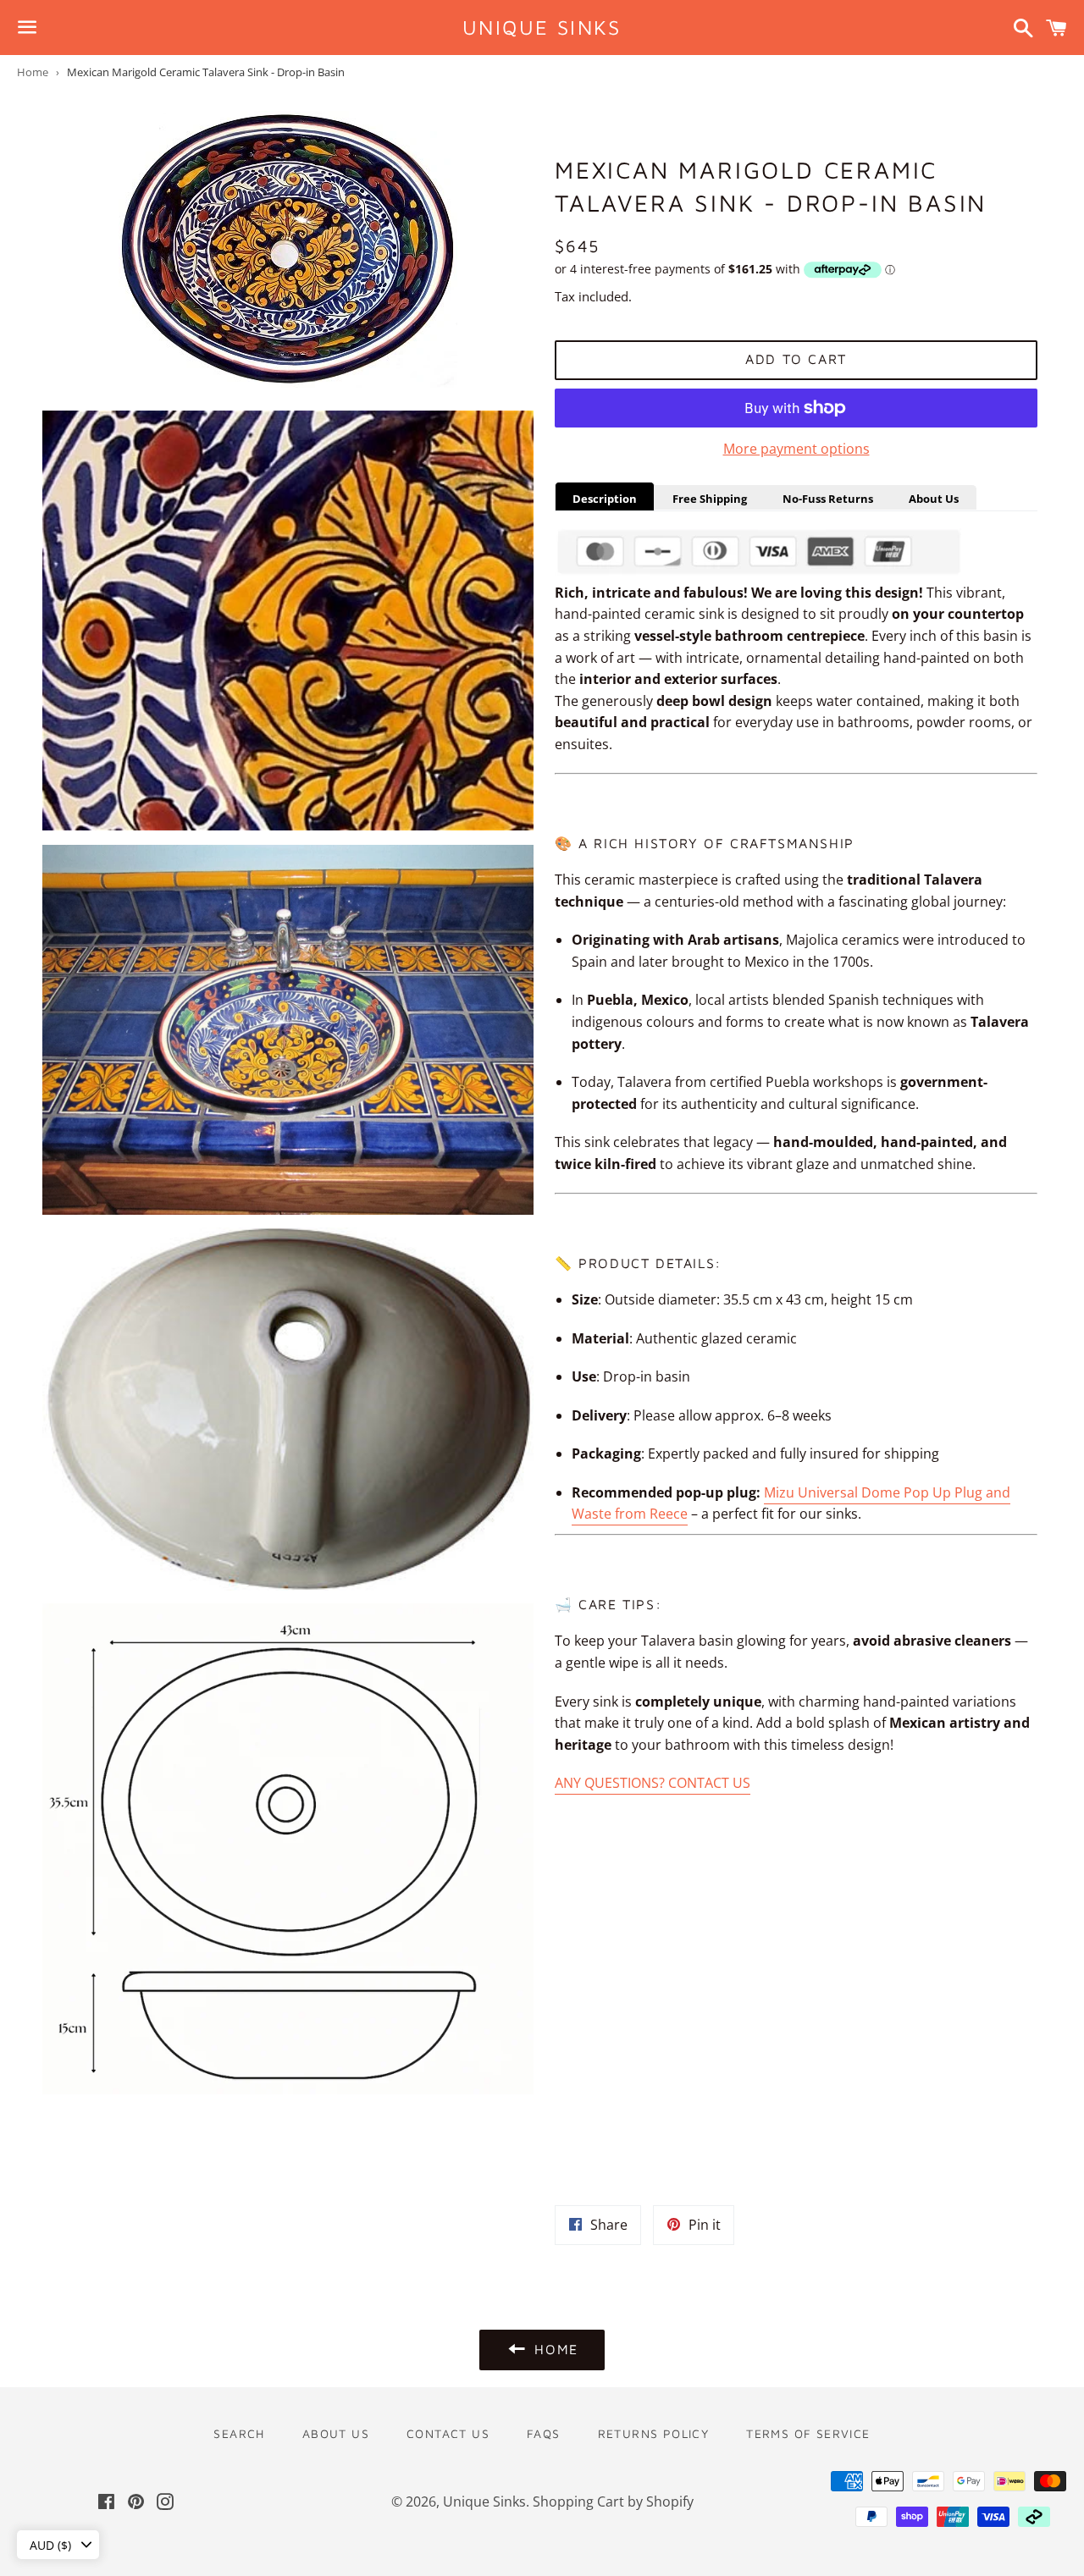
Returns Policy (654, 2433)
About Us (336, 2433)
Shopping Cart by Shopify (613, 2502)
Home (33, 72)
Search (239, 2433)
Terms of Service (808, 2433)
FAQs (544, 2433)
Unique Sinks (542, 27)
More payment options (796, 449)
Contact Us (448, 2433)
